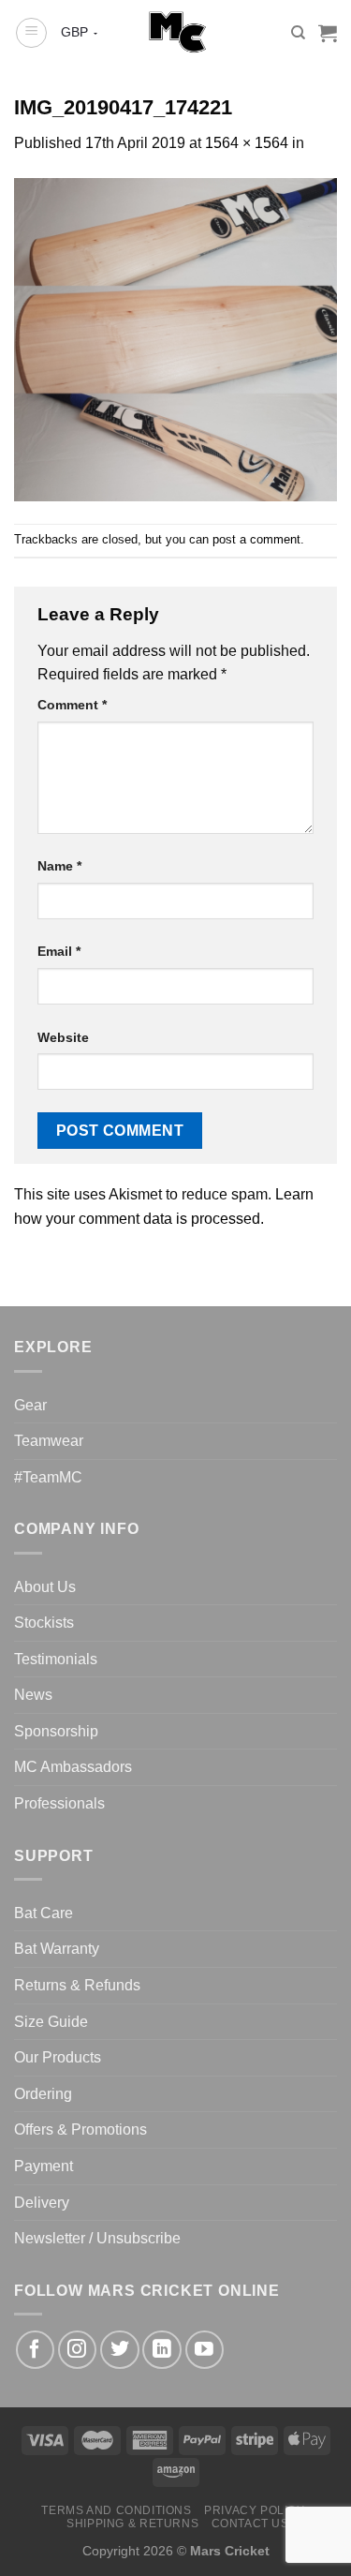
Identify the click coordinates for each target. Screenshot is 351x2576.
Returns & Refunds (77, 1985)
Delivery (42, 2203)
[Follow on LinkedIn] (161, 2350)
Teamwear (49, 1441)
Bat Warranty (57, 1949)
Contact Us (250, 2524)
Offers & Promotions (80, 2129)
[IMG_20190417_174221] (175, 339)
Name (59, 866)
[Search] (298, 33)
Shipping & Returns (132, 2524)
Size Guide (51, 2022)
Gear (30, 1405)
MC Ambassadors (73, 1767)
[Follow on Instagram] (77, 2350)
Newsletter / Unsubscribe (97, 2238)
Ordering (43, 2094)
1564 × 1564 (247, 143)
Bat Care (44, 1913)
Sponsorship (56, 1731)
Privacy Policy (255, 2510)
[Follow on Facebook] (35, 2350)
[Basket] (328, 33)
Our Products (58, 2057)
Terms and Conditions (116, 2510)
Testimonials (56, 1659)
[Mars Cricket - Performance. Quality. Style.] (175, 33)
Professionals (59, 1803)
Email (59, 951)
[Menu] (31, 33)
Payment (44, 2166)
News (33, 1695)
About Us (45, 1587)
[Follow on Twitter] (119, 2350)
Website (63, 1037)
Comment (72, 705)
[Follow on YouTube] (205, 2350)
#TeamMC (48, 1477)
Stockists (44, 1623)
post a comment (256, 539)
